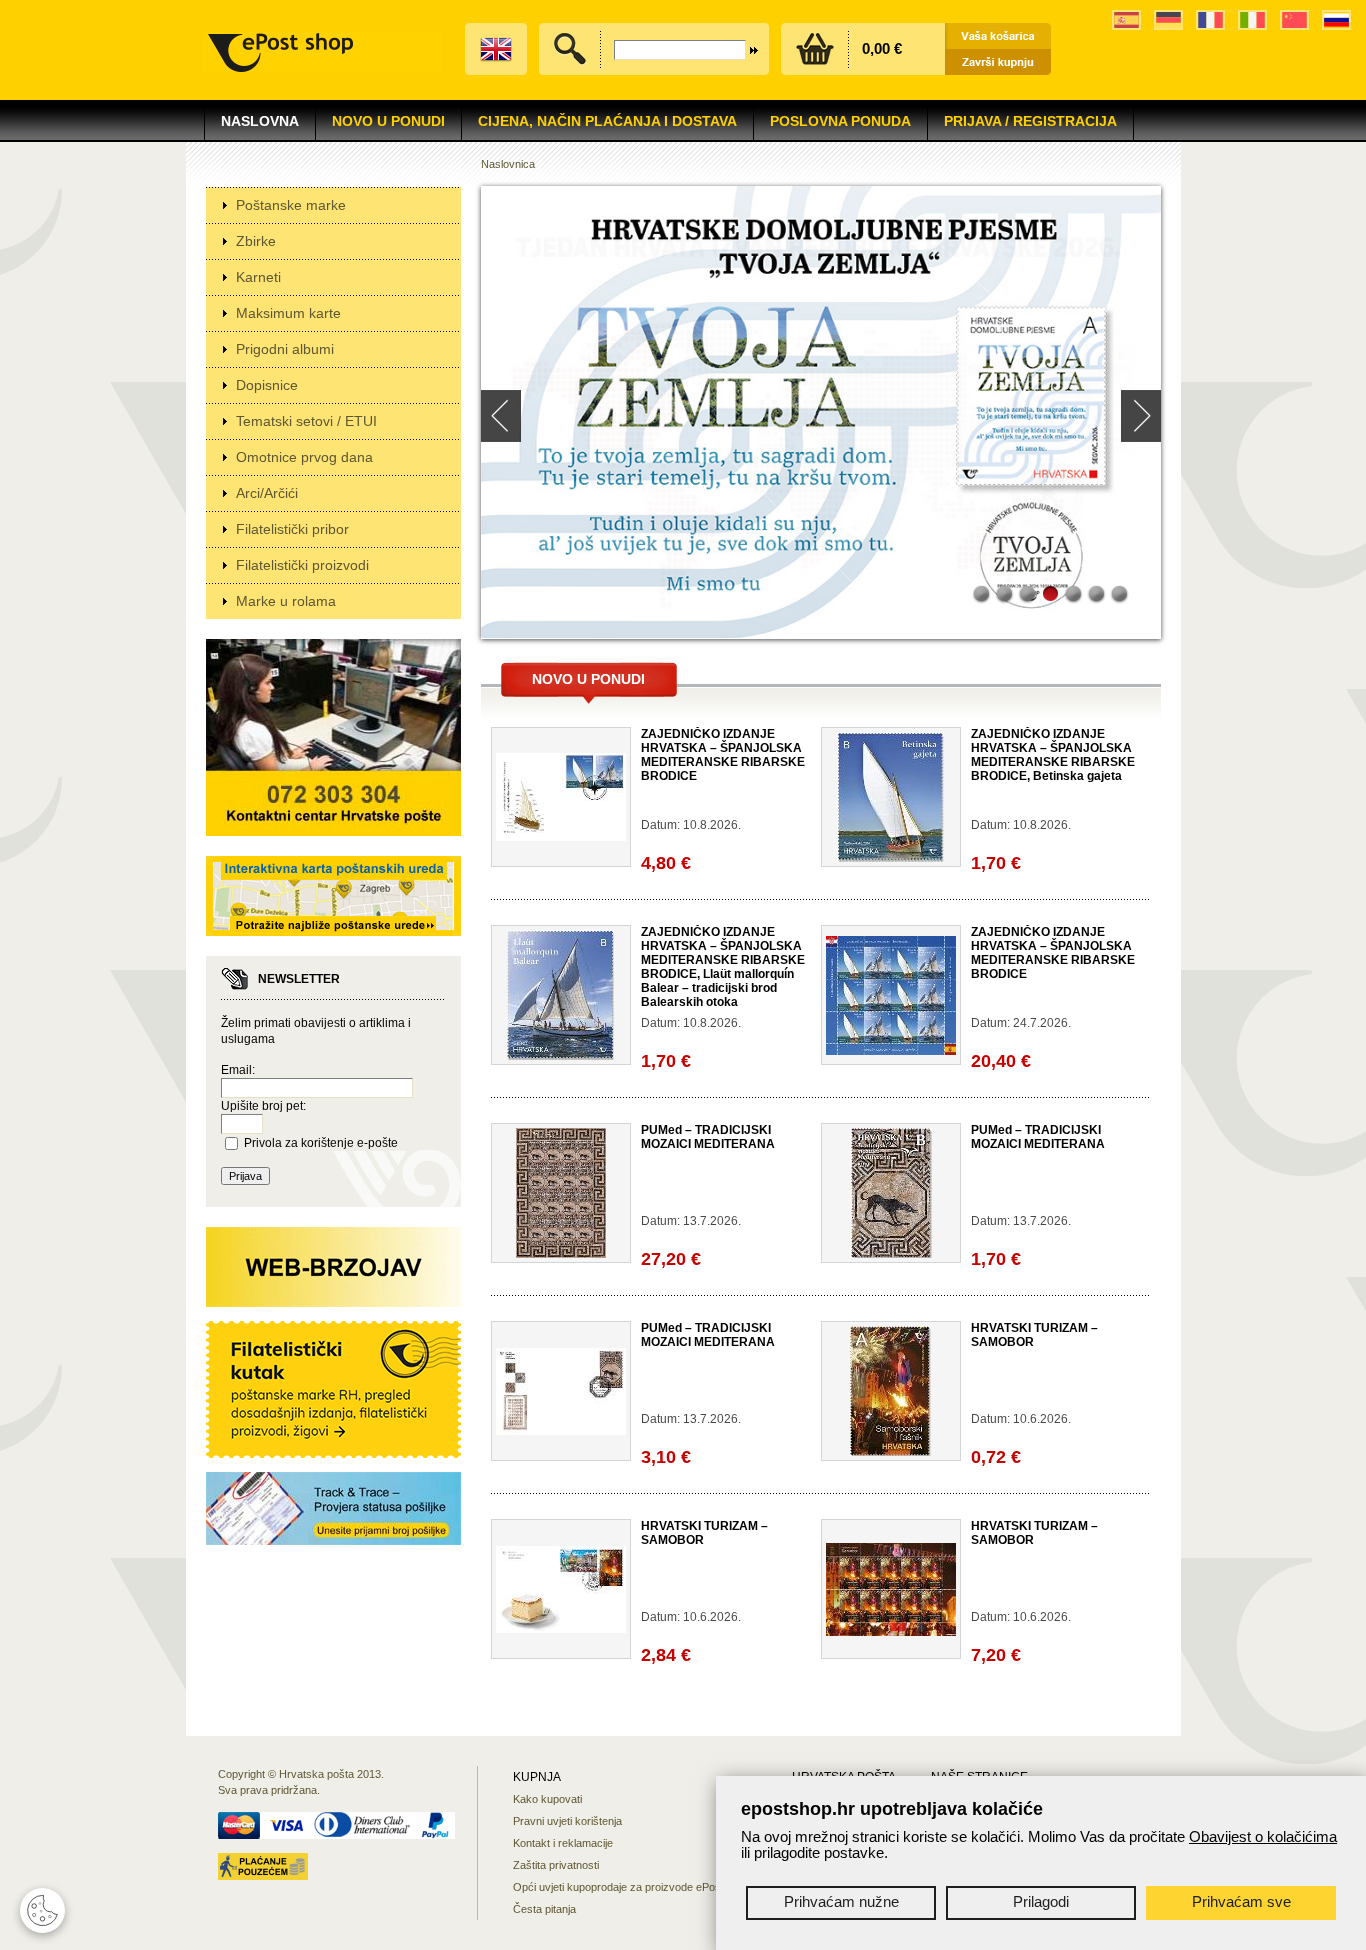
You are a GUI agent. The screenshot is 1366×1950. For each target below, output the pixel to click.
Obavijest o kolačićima (1263, 1836)
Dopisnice (267, 385)
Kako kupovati (547, 1799)
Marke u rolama (286, 601)
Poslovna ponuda (840, 121)
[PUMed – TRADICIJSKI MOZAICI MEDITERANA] (561, 1254)
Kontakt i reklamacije (563, 1843)
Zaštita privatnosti (556, 1865)
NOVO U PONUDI (388, 121)
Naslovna (260, 121)
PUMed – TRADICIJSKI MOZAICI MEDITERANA (708, 1137)
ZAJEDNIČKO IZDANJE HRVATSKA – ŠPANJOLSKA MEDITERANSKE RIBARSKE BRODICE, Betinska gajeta (1053, 755)
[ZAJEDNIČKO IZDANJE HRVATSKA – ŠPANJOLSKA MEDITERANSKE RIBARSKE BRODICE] (561, 837)
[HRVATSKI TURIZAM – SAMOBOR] (890, 1452)
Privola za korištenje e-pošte (321, 1143)
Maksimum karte (288, 313)
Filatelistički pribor (292, 529)
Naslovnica (508, 164)
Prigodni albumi (285, 349)
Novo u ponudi (588, 679)
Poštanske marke (291, 205)
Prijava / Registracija (1030, 121)
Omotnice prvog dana (304, 457)
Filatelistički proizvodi (302, 565)
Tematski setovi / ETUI (306, 421)
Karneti (258, 277)
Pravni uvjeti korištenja (567, 1821)
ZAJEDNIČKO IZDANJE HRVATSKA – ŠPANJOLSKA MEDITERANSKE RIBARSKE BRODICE (723, 755)
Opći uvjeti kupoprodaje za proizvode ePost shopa (635, 1887)
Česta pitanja (544, 1909)
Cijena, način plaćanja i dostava (607, 121)
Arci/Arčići (267, 493)
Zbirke (256, 241)
